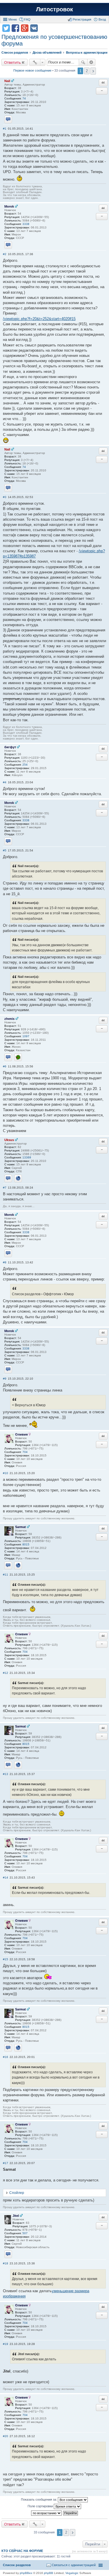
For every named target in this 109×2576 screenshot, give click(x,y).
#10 (6, 1473)
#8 (5, 1262)
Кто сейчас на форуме (22, 2551)
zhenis (9, 1019)
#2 (5, 254)
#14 (6, 1877)
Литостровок (54, 9)
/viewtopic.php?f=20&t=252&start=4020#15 (39, 319)
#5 (5, 850)
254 (25, 765)
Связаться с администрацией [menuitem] (74, 2565)
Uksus (9, 1140)
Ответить (12, 62)
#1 (5, 129)
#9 (5, 1379)
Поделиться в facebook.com (15, 28)
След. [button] (93, 71)
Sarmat (20, 1527)
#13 (6, 1774)
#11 (6, 1575)
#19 (6, 2344)
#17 (6, 2163)
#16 (6, 2057)
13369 (27, 1157)
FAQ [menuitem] (27, 19)
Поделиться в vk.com (34, 28)
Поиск (83, 62)
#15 (6, 1959)
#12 (6, 1673)
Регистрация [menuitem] (82, 19)
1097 (26, 1036)
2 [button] (87, 71)
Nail (7, 81)
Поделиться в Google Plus (25, 28)
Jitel (16, 2216)
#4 (5, 782)
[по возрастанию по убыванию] (47, 2513)
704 (25, 1452)
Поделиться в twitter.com (6, 28)
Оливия (21, 1434)
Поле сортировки (41, 2506)
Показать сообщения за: (39, 2499)
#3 (5, 497)
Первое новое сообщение (32, 70)
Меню (13, 19)
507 (25, 2233)
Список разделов (17, 2565)
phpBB (49, 2573)
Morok (9, 206)
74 (24, 98)
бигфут (10, 747)
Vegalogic (72, 2573)
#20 (6, 2436)
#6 (5, 1066)
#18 (6, 2263)
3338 (26, 224)
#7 (5, 1188)
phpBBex (26, 2573)
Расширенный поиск (91, 62)
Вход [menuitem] (102, 19)
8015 (26, 1544)
